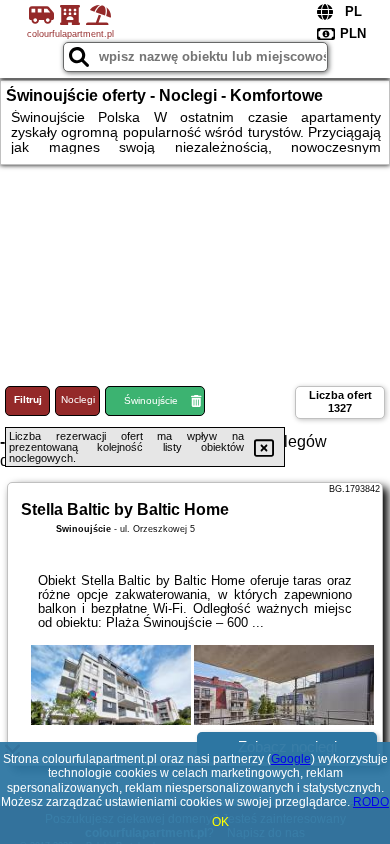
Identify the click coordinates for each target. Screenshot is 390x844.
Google (291, 759)
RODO (371, 802)
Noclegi (78, 399)
